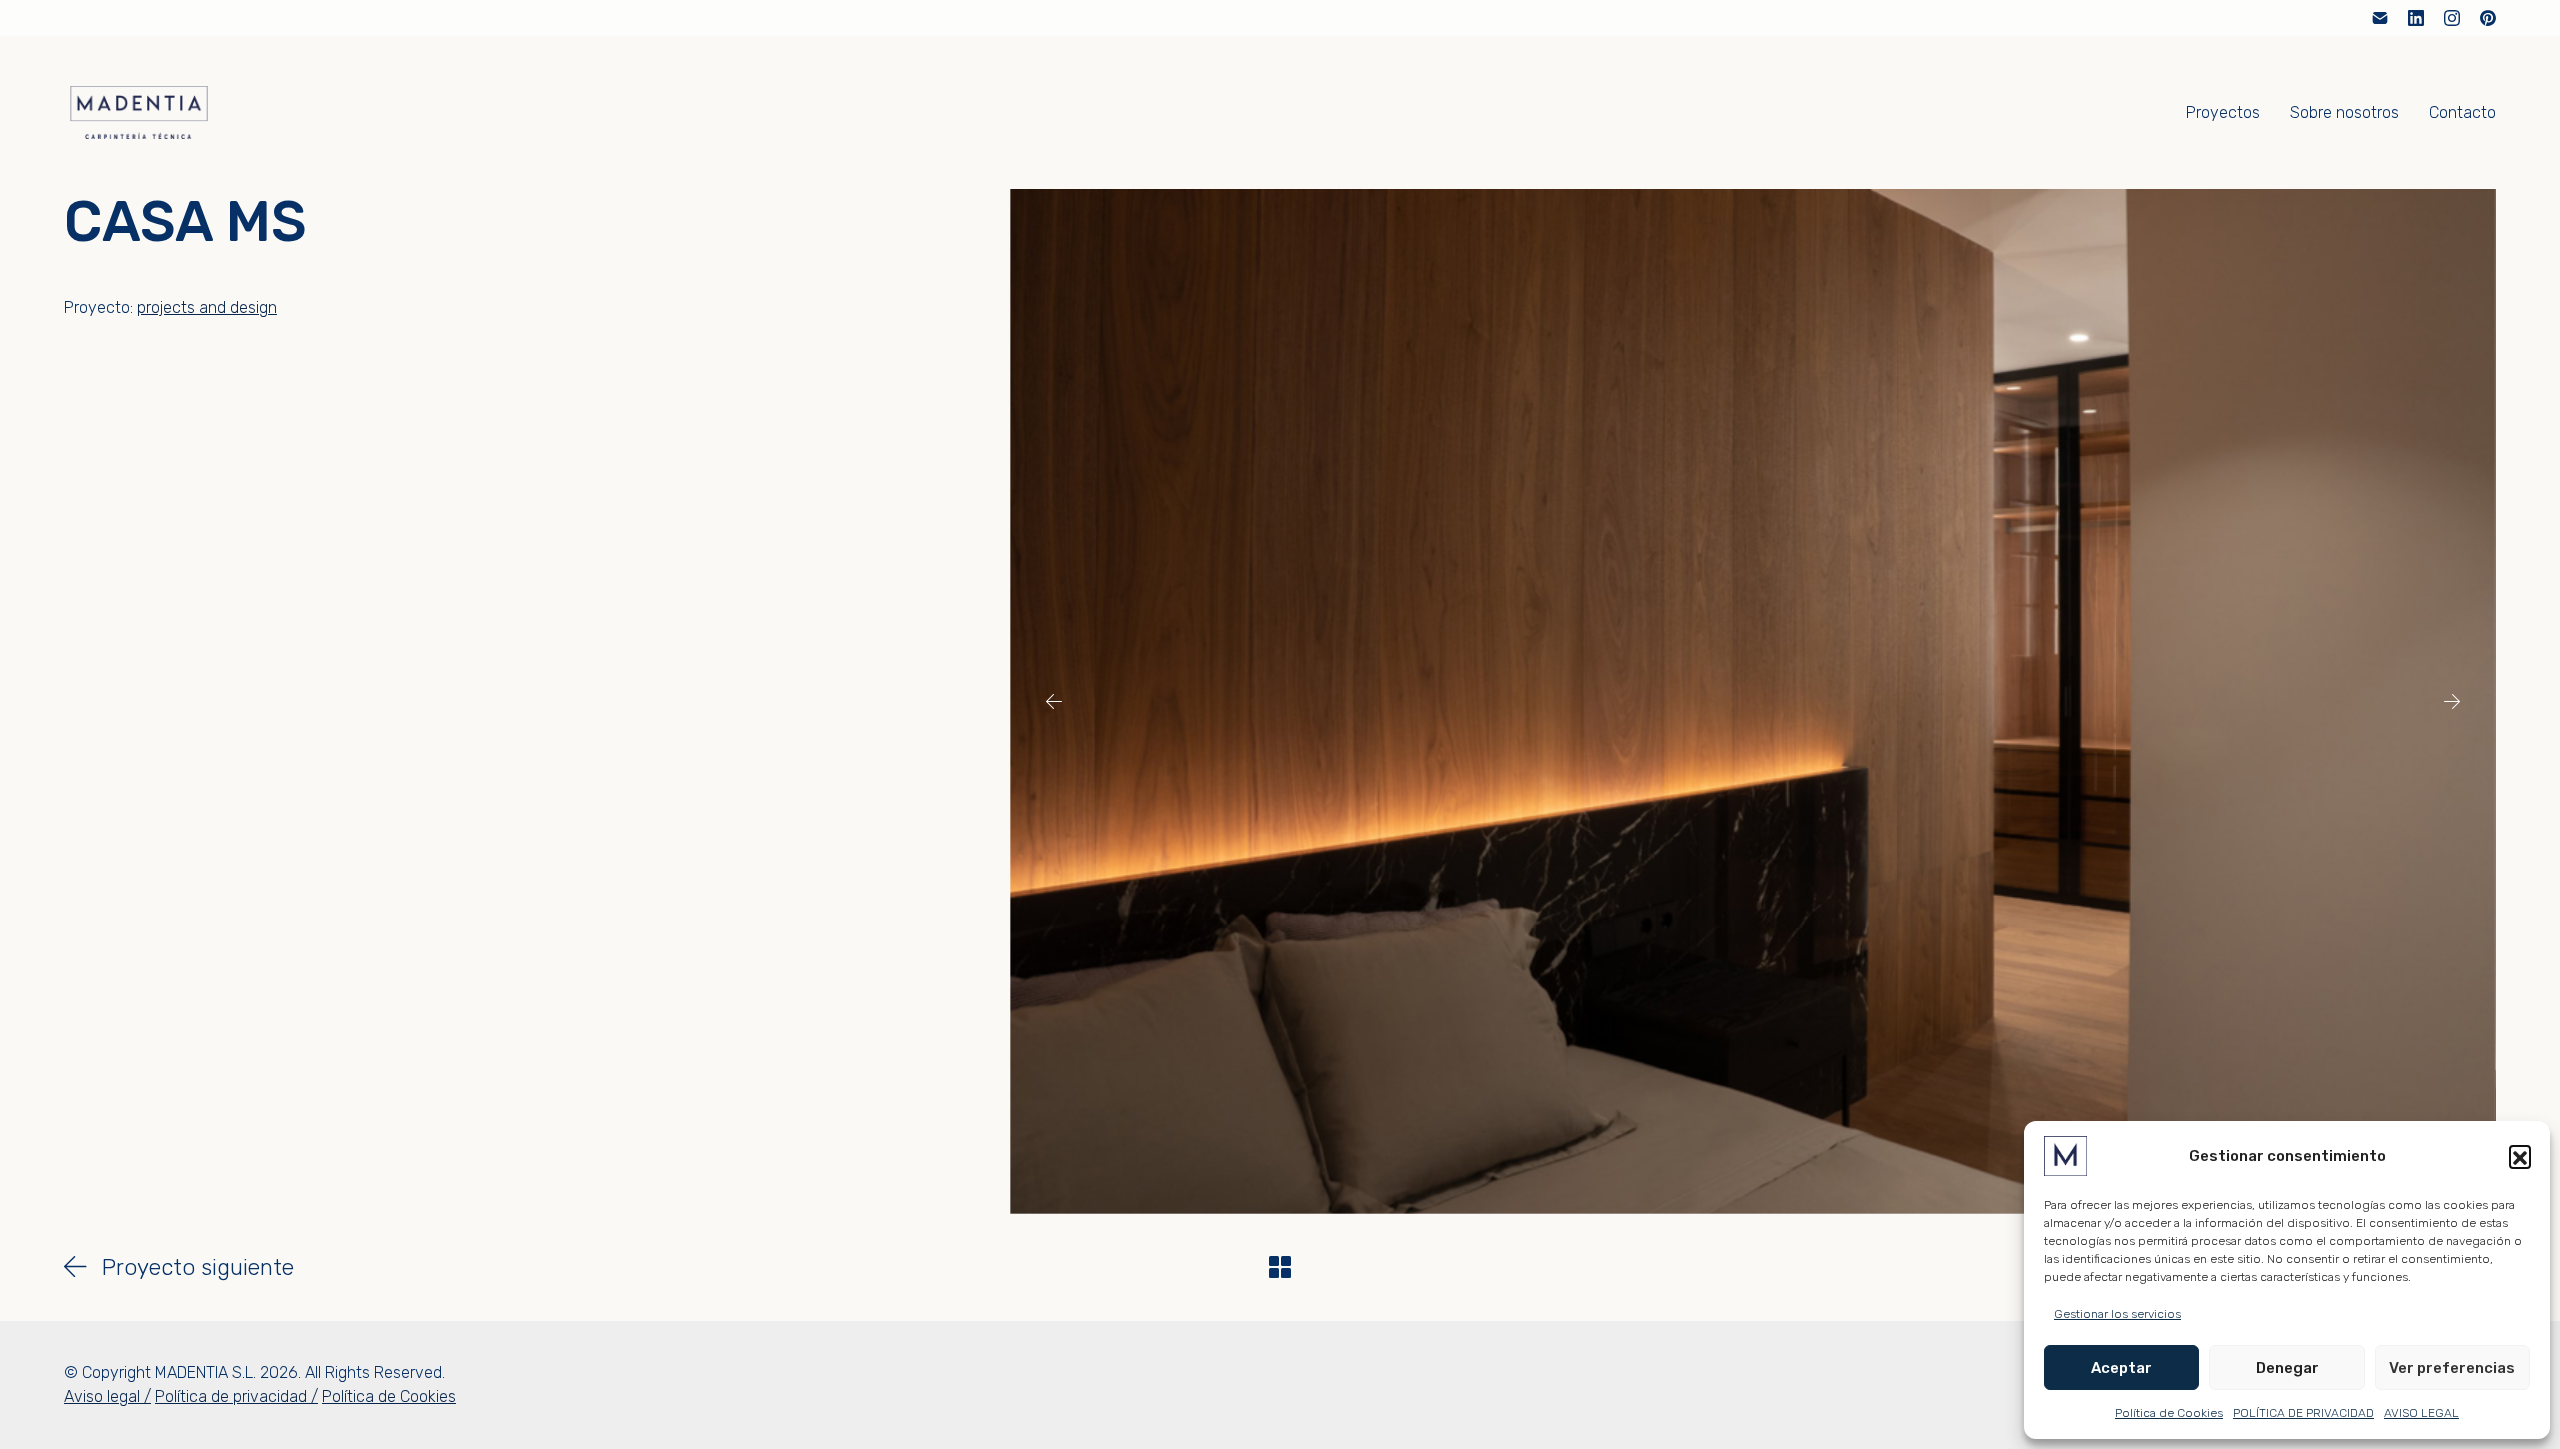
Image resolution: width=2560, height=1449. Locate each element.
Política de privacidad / (236, 1396)
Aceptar (2121, 1368)
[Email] (2380, 18)
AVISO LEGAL (2421, 1413)
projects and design (207, 307)
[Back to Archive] (1280, 1267)
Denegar (2287, 1368)
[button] (2520, 1156)
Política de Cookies (2169, 1413)
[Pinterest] (2488, 18)
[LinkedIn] (2416, 18)
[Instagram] (2452, 18)
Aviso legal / (107, 1396)
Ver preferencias (2452, 1368)
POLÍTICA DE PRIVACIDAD (2303, 1413)
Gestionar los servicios (2117, 1314)
